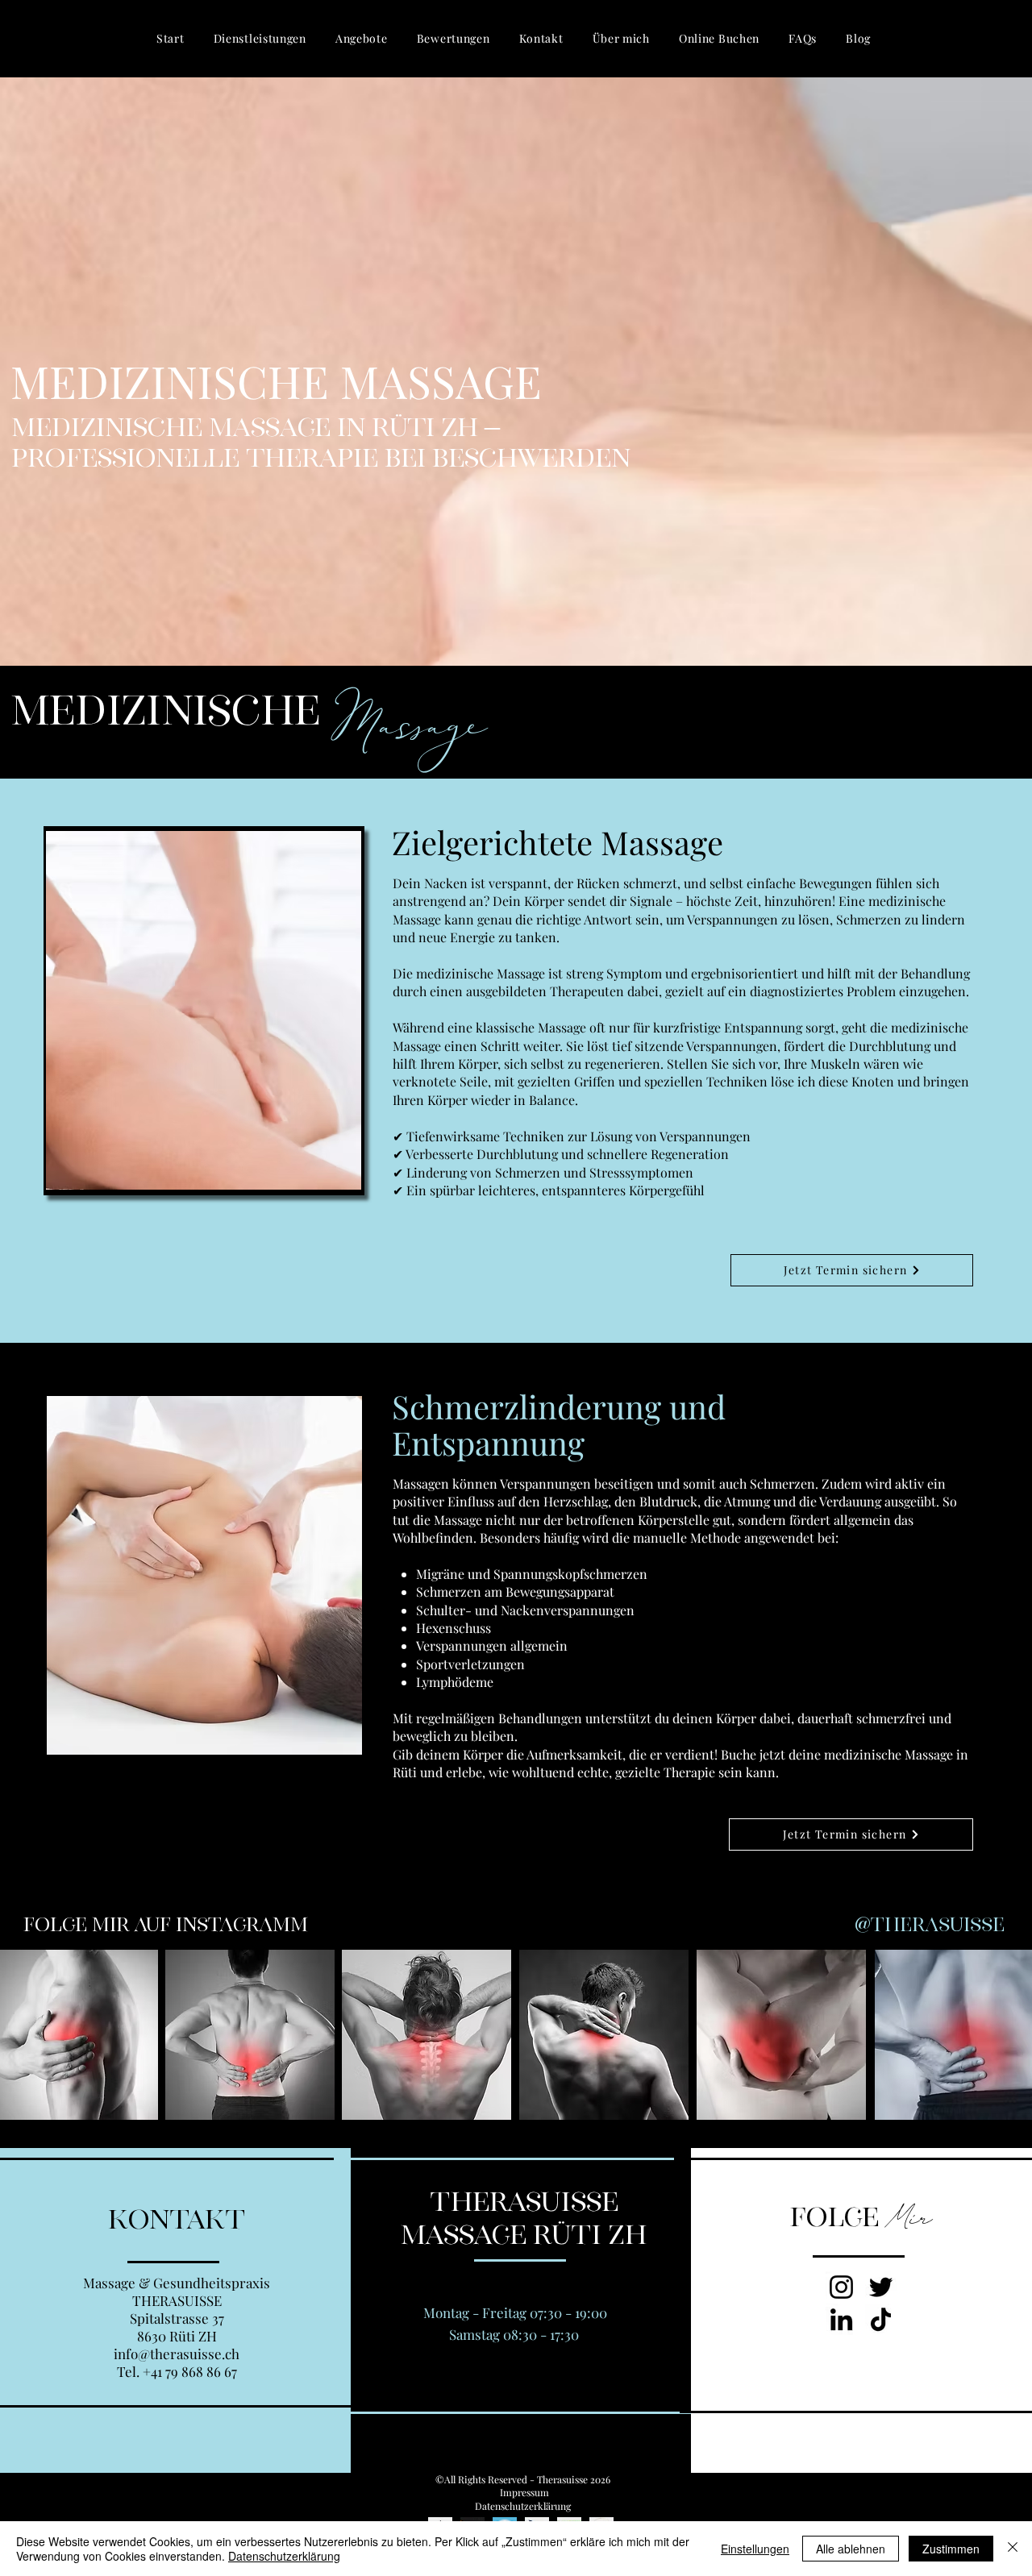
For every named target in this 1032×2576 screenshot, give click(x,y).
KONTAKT (177, 2220)
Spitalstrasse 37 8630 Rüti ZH (177, 2327)
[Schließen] (1013, 2549)
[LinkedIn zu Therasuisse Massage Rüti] (841, 2319)
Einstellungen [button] (755, 2549)
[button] (260, 38)
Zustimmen (951, 2549)
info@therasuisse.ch (177, 2354)
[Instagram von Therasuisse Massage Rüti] (841, 2287)
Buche (740, 1754)
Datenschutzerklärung (284, 2556)
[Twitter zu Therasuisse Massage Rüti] (881, 2287)
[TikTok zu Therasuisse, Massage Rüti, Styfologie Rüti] (881, 2319)
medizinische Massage (481, 973)
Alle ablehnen (851, 2549)
